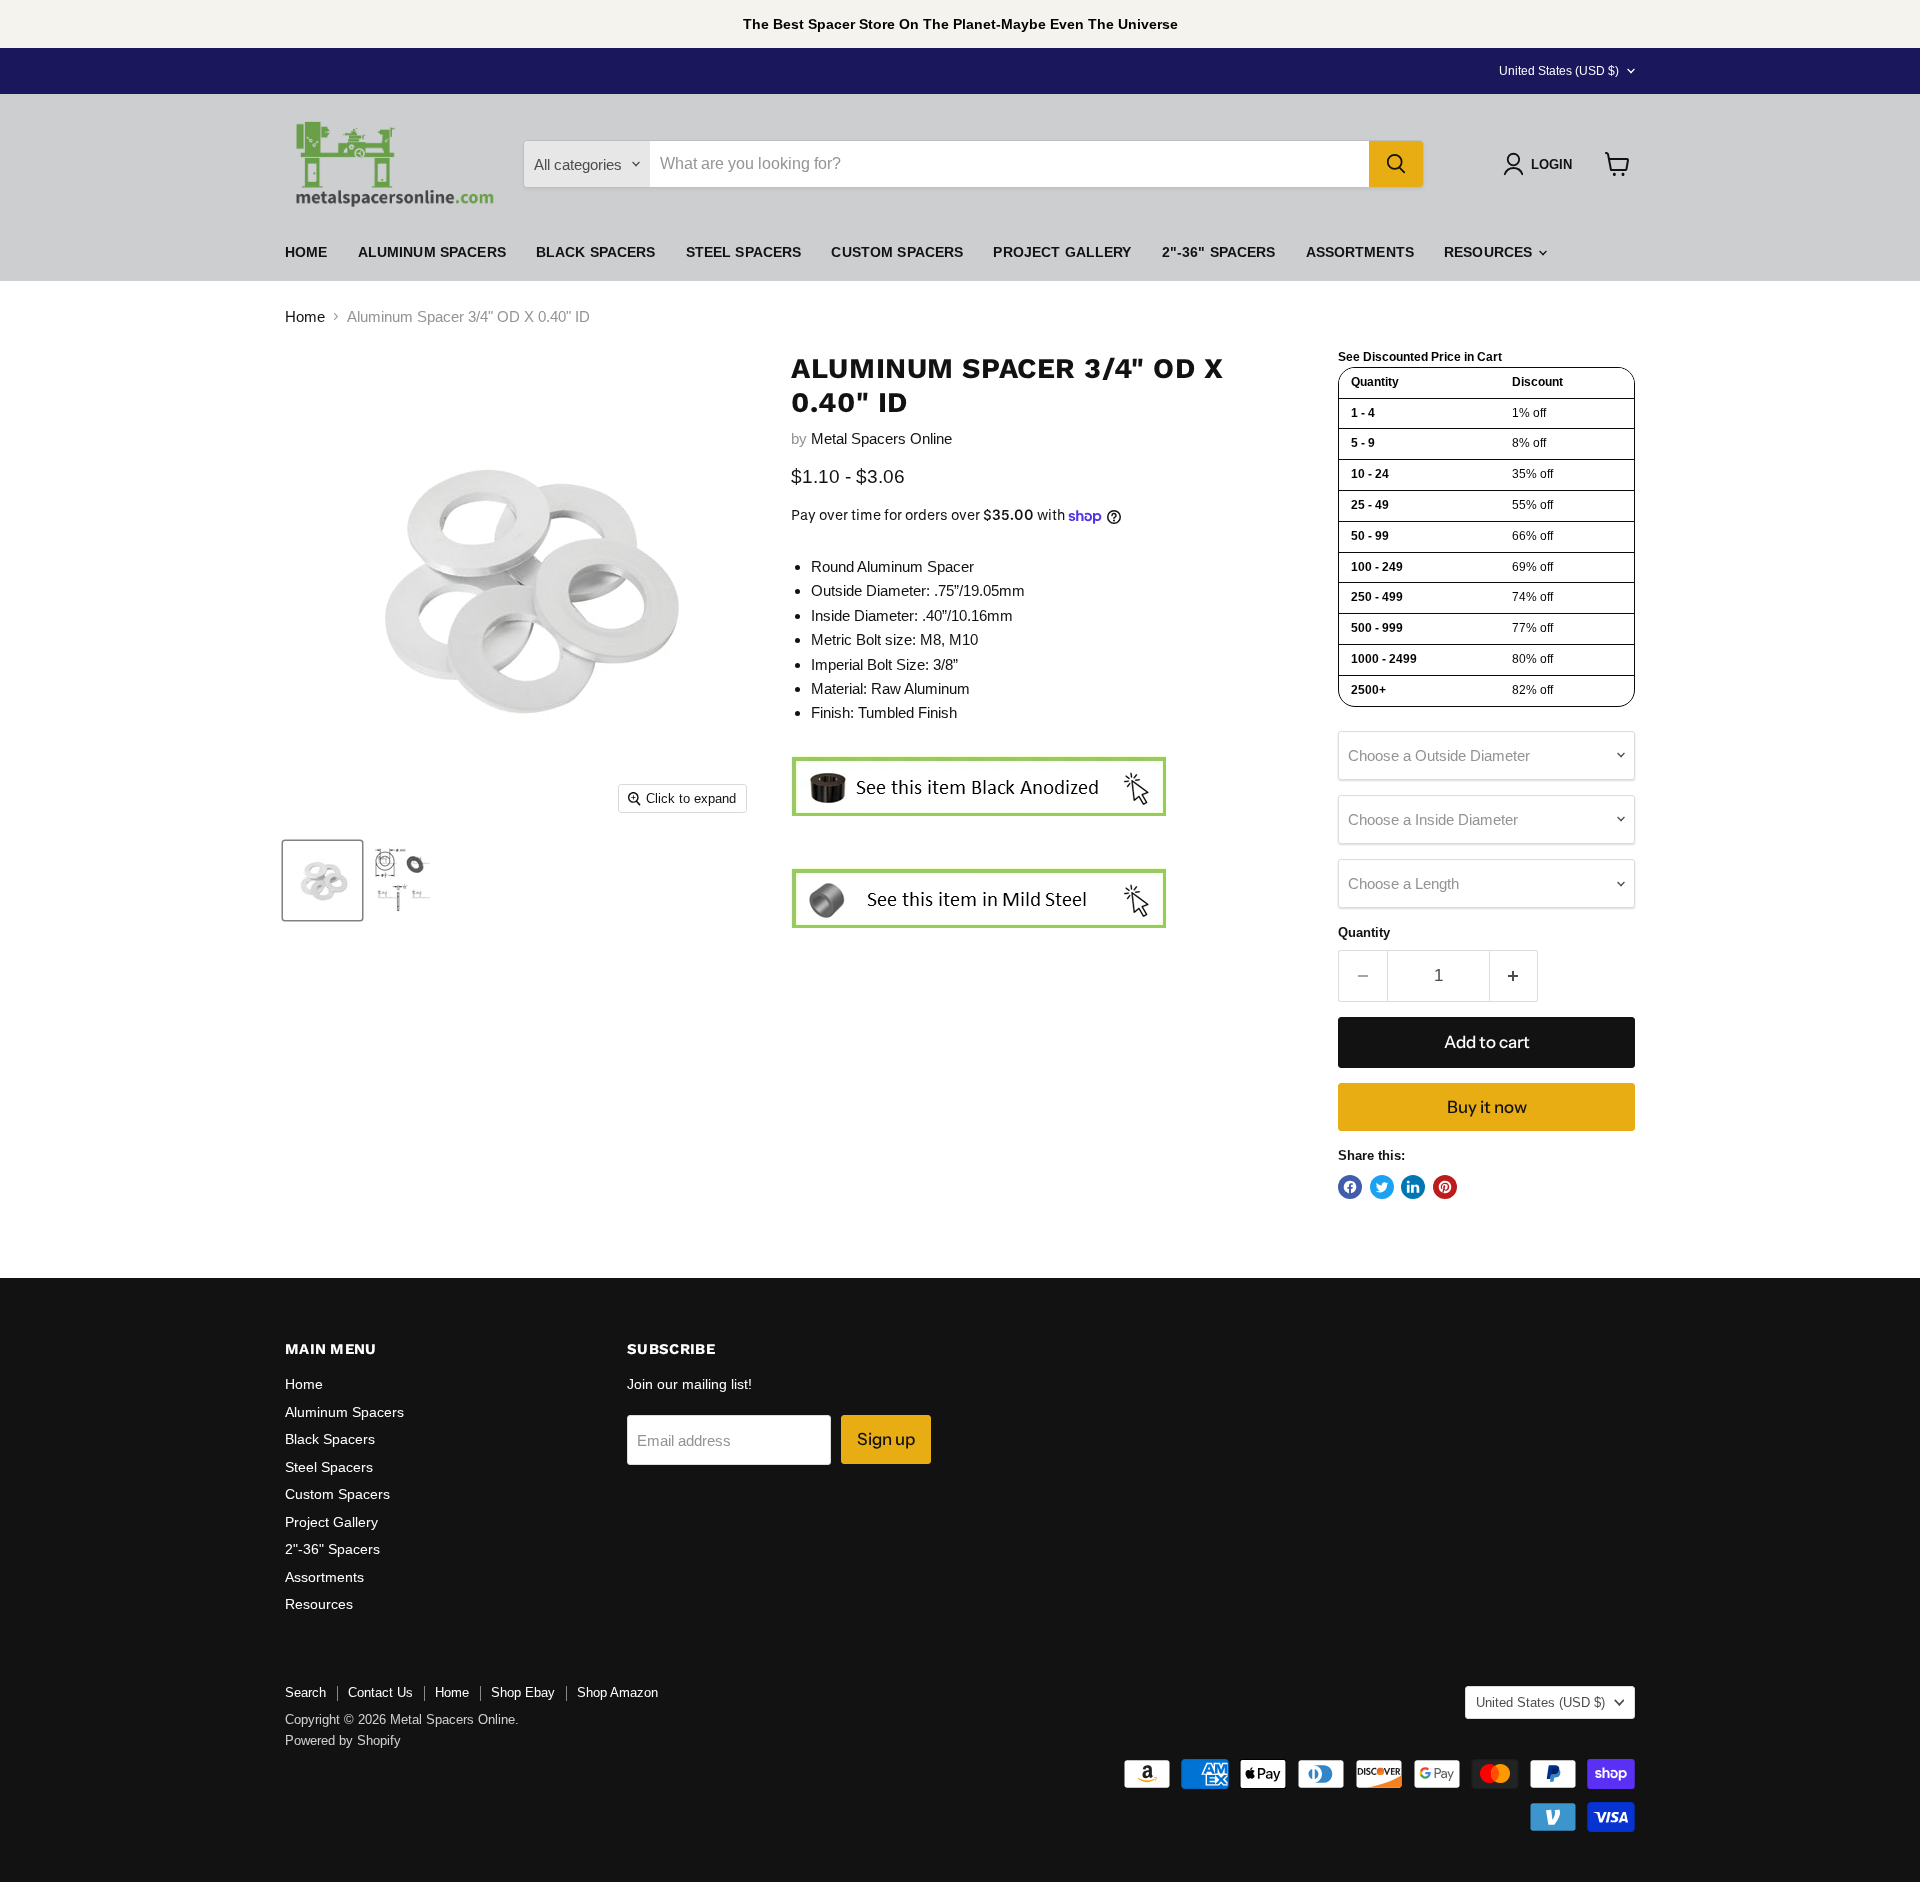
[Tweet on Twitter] (1382, 1187)
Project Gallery (1062, 252)
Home (306, 252)
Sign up (886, 1439)
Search (305, 1692)
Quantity (1364, 932)
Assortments (1360, 252)
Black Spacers (596, 252)
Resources (1490, 252)
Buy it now (1487, 1107)
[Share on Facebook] (1350, 1187)
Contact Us (380, 1692)
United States (1559, 71)
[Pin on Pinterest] (1445, 1187)
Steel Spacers (744, 252)
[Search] (1396, 164)
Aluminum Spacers (432, 252)
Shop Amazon (617, 1692)
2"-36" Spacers (1219, 252)
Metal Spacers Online (881, 438)
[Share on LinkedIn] (1413, 1187)
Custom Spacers (897, 252)
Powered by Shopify (343, 1740)
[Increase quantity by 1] (1514, 975)
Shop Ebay (523, 1692)
